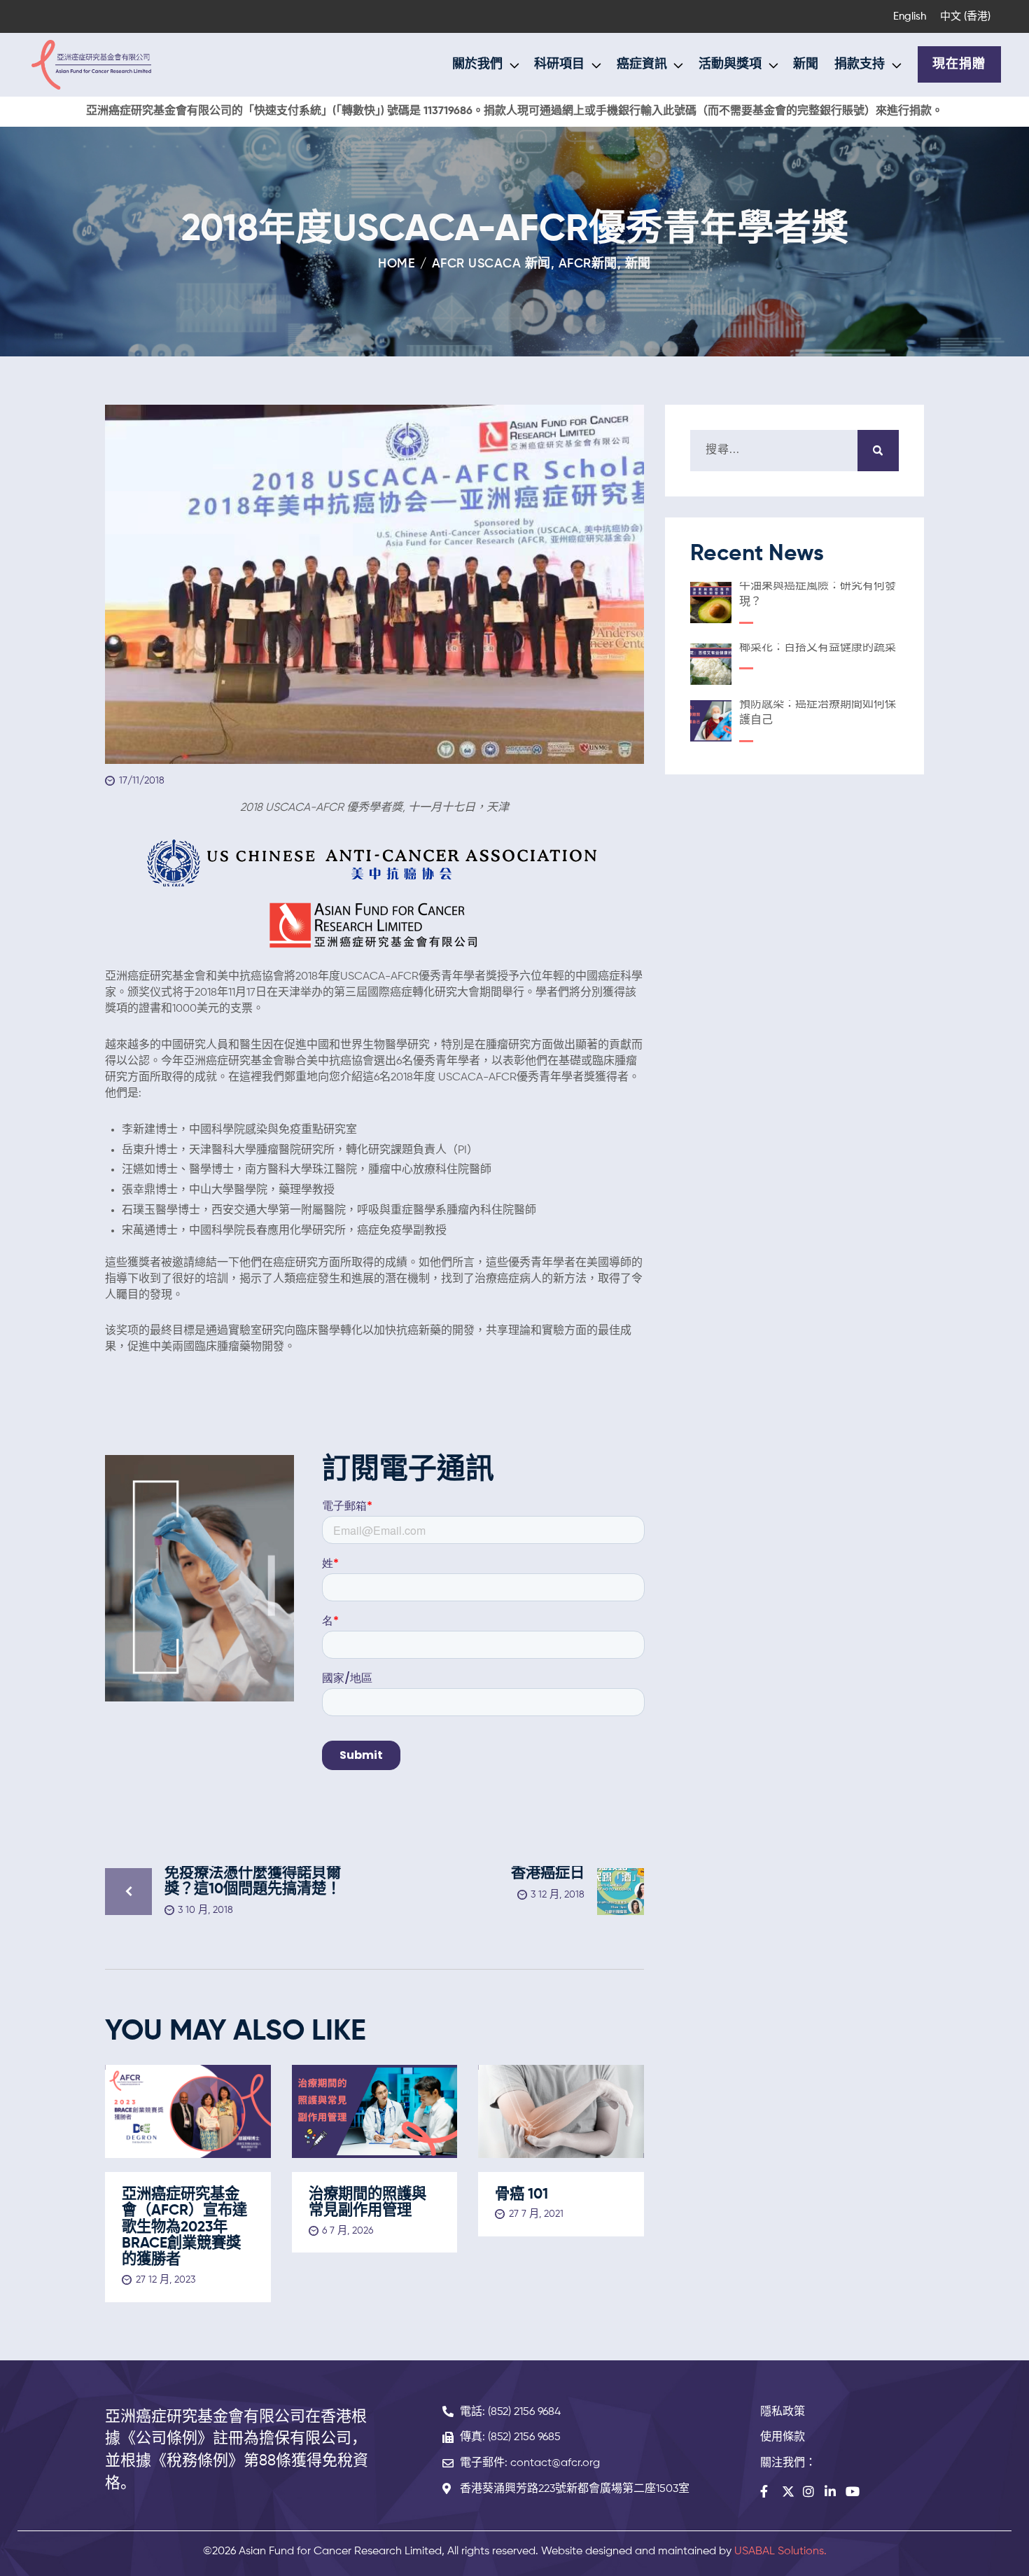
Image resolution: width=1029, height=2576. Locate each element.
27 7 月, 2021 (536, 2214)
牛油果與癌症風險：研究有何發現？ (818, 594)
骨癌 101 (521, 2195)
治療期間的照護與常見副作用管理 (367, 2203)
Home (397, 264)
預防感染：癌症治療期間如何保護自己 (818, 712)
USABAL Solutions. (780, 2551)
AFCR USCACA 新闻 (491, 264)
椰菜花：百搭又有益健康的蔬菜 (818, 648)
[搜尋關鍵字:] (794, 450)
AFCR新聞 (588, 264)
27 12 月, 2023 (166, 2280)
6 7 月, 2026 (348, 2231)
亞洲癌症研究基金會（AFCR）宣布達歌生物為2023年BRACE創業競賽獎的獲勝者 (184, 2227)
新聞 (638, 264)
